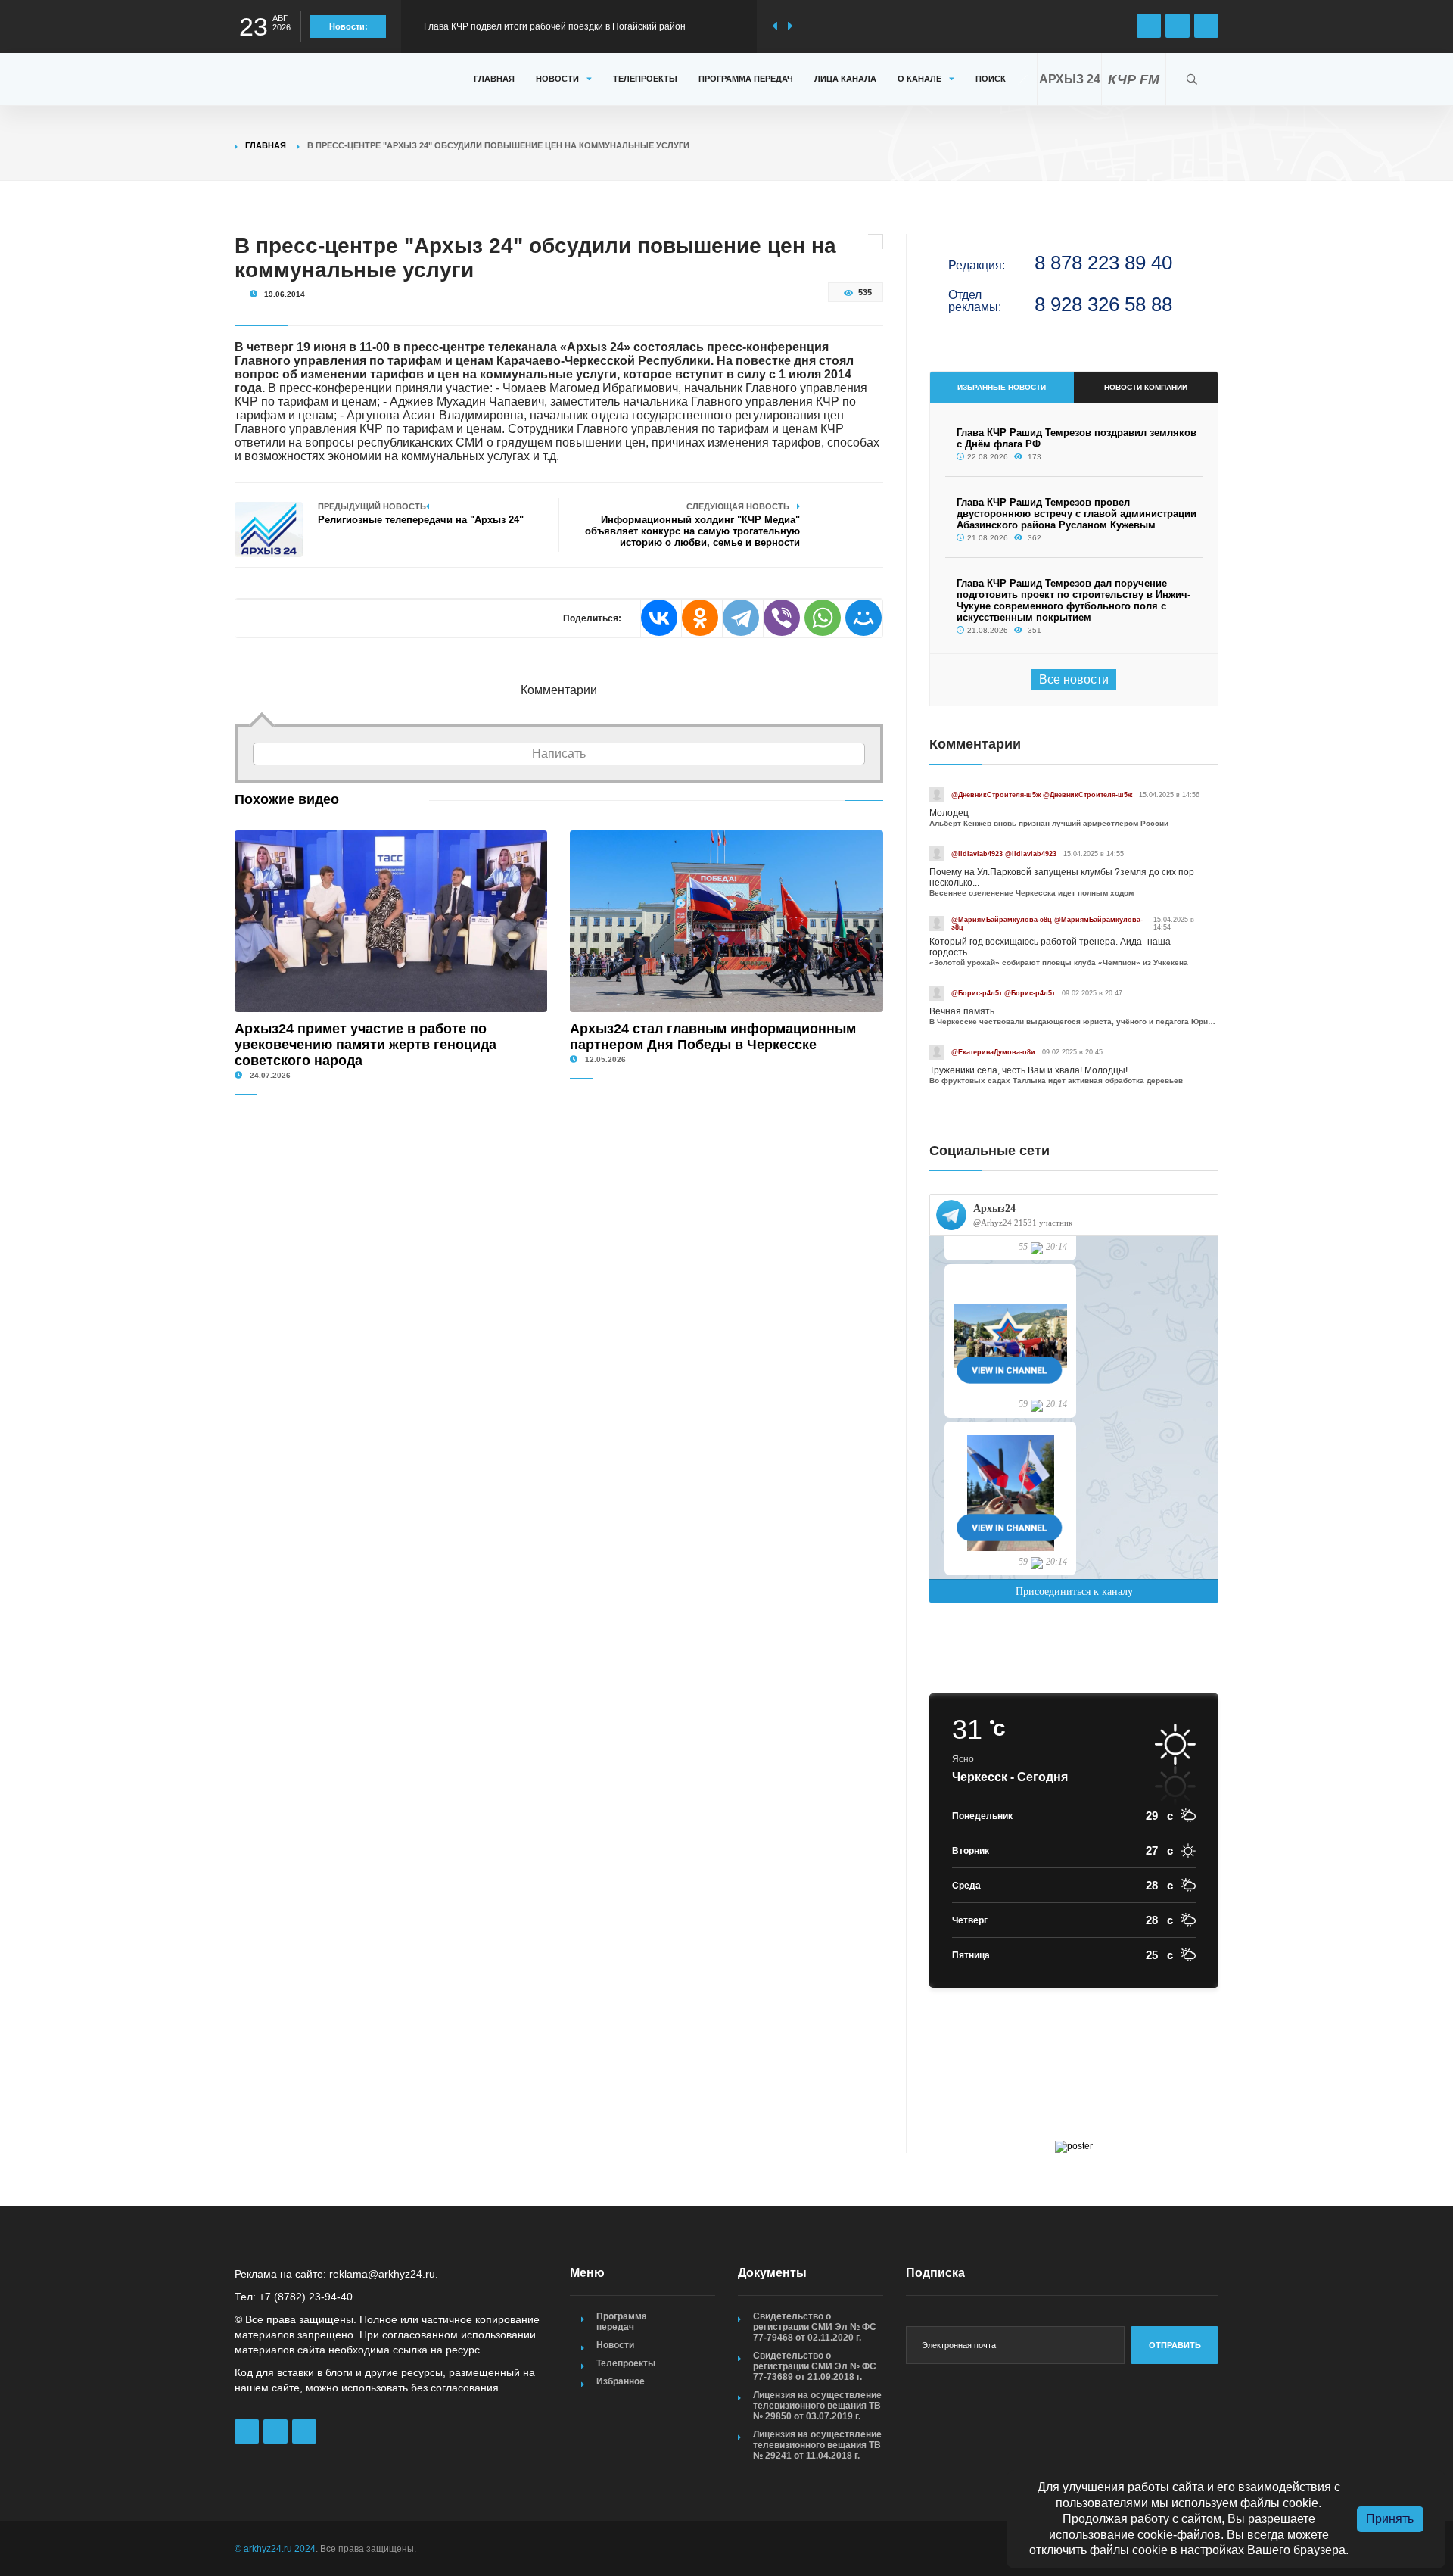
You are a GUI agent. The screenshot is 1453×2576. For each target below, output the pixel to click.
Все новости (1074, 679)
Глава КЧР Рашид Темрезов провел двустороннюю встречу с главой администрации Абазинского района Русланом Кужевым (1077, 514)
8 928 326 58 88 (1103, 304)
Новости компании (1146, 387)
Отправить (1175, 2345)
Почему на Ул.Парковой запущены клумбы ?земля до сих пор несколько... (1062, 877)
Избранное (621, 2381)
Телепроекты (645, 79)
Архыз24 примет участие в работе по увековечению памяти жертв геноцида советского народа (366, 1045)
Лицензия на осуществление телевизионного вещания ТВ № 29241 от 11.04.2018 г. (817, 2445)
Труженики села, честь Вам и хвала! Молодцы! (1028, 1070)
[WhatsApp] (823, 618)
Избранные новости (1002, 387)
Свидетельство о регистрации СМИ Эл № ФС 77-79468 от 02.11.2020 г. (815, 2327)
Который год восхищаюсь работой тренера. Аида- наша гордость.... (1050, 947)
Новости (557, 79)
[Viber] (782, 618)
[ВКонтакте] (659, 618)
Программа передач (746, 79)
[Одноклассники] (700, 618)
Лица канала (845, 79)
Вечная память (962, 1011)
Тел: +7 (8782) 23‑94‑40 (294, 2297)
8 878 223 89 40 (1103, 263)
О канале (919, 79)
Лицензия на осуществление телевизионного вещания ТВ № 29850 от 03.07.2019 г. (817, 2406)
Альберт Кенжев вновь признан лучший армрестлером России (1049, 823)
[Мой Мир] (863, 618)
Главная (494, 79)
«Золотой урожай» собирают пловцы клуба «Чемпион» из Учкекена (1059, 962)
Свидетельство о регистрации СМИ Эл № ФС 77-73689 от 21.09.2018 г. (815, 2366)
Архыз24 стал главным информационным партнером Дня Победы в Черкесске (713, 1037)
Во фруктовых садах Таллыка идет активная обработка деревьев (1056, 1081)
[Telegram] (741, 618)
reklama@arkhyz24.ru (382, 2274)
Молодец (949, 813)
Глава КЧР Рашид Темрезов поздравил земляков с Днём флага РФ (567, 26)
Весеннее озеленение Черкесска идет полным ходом (1031, 893)
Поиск (991, 79)
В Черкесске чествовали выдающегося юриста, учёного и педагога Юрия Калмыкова (1074, 1022)
